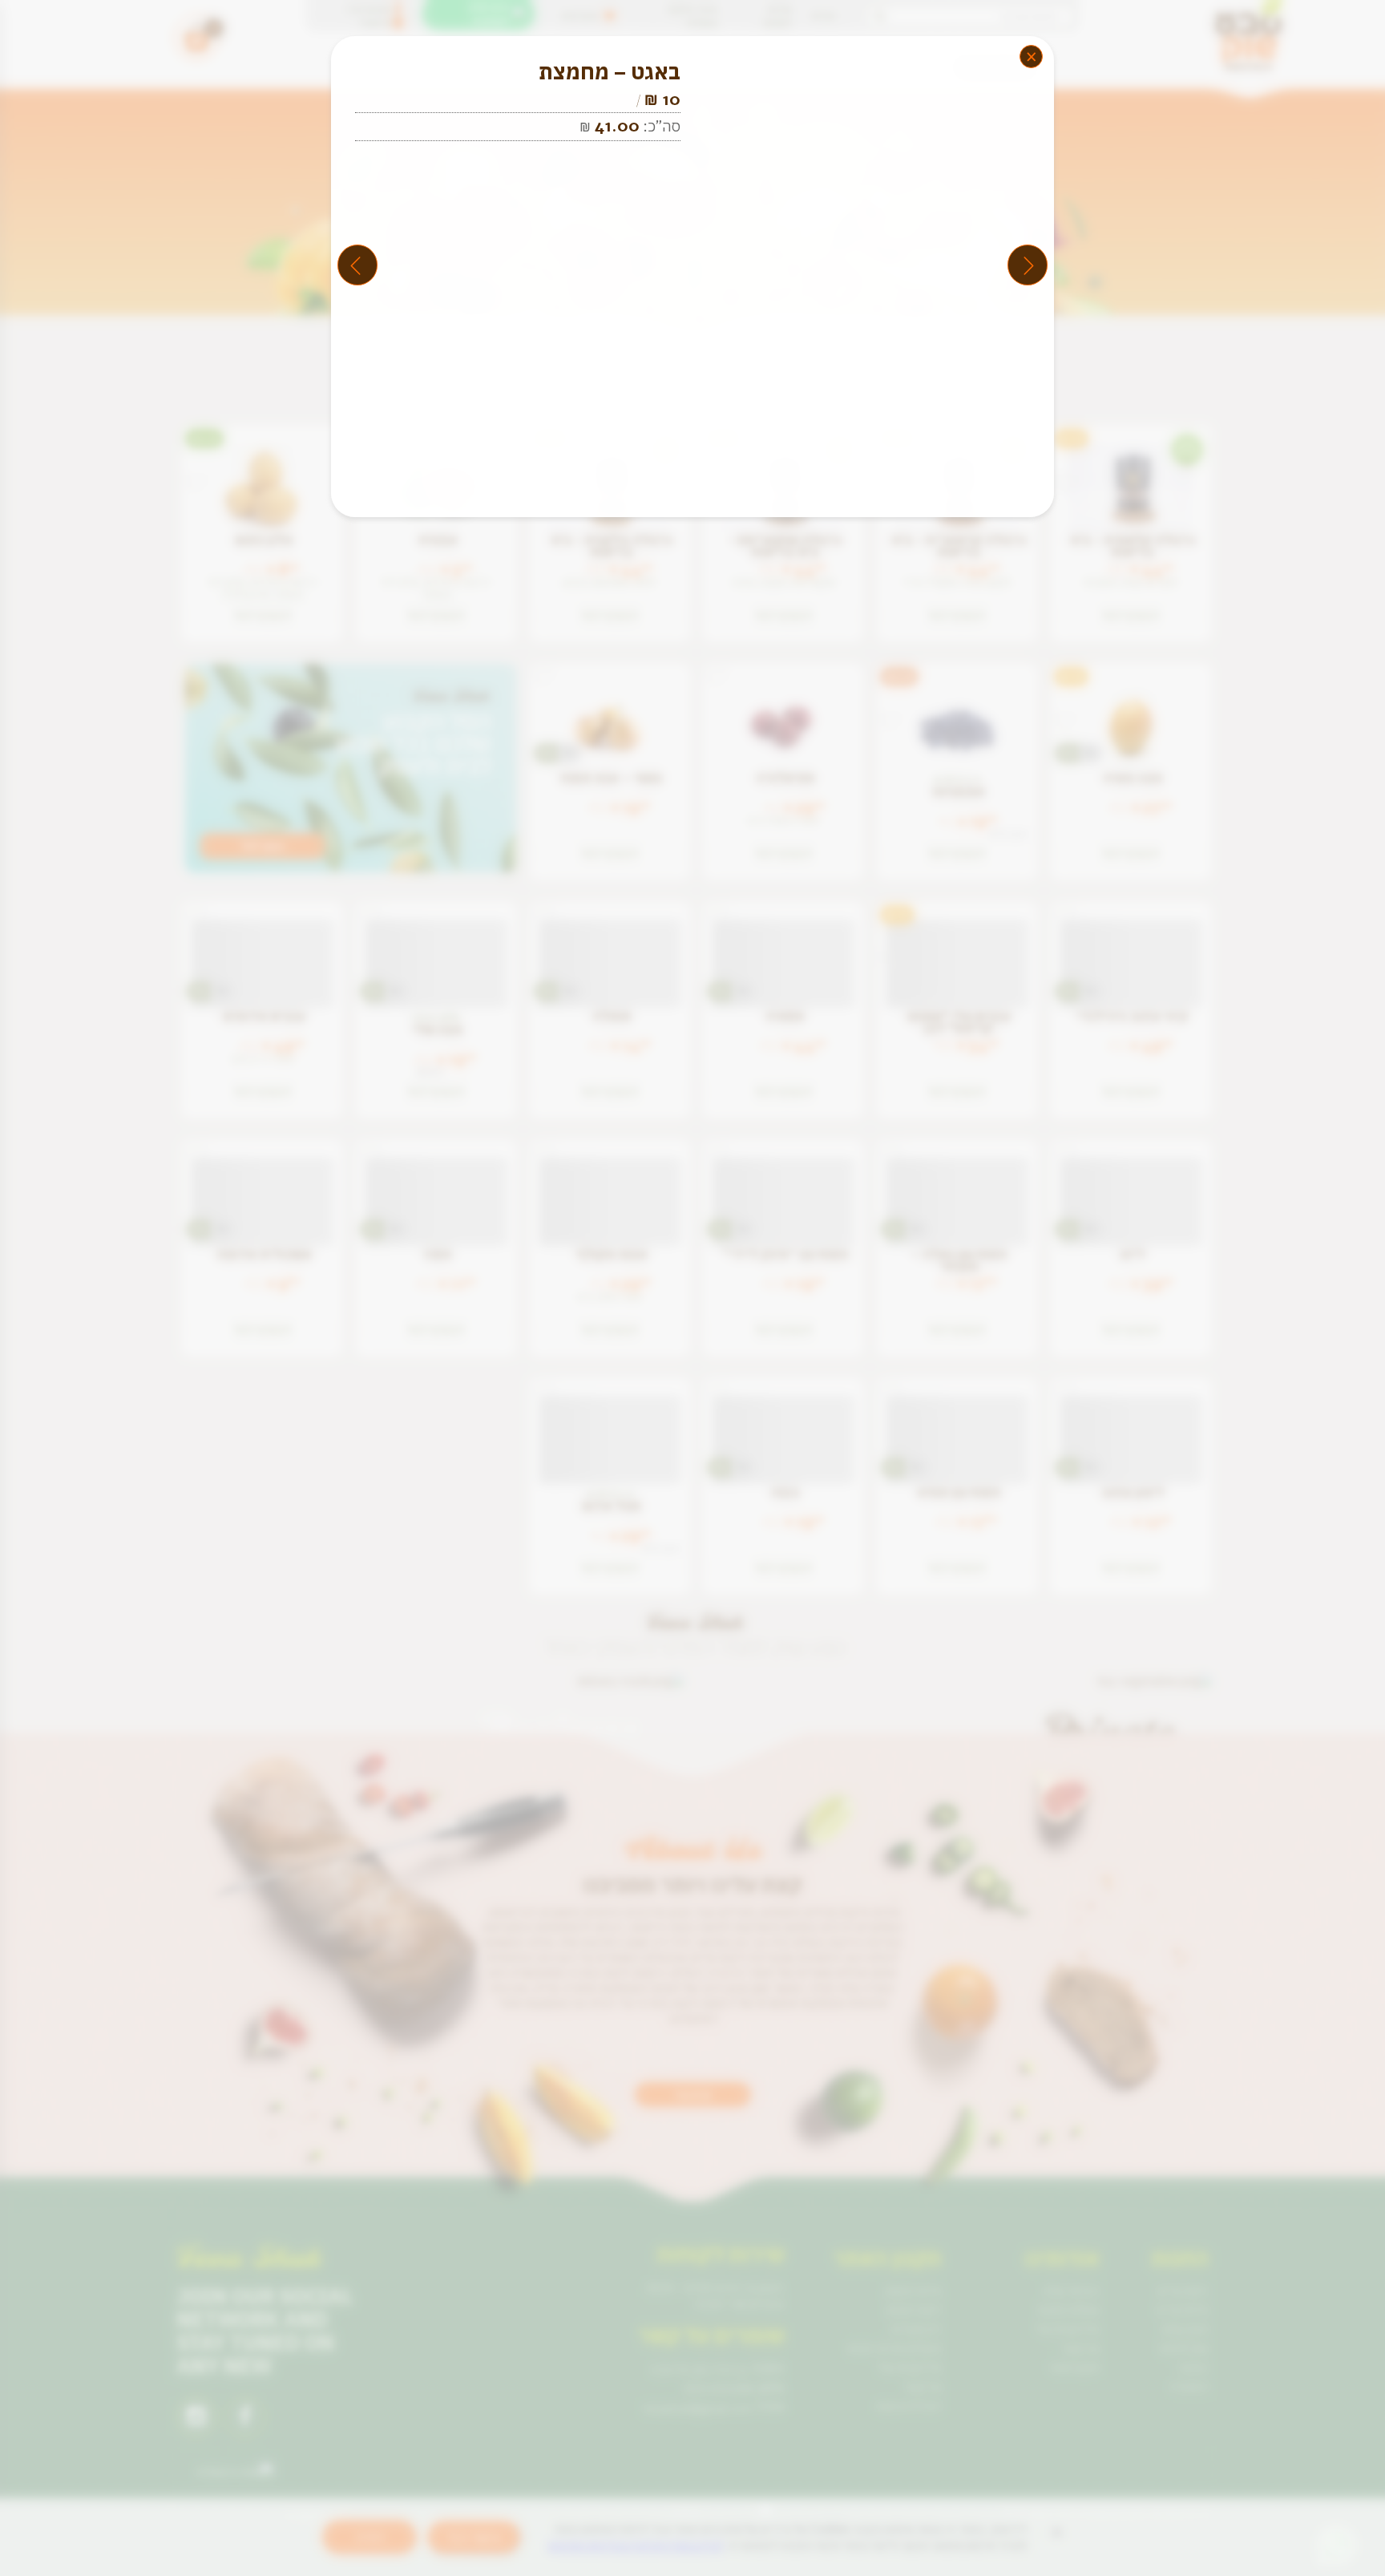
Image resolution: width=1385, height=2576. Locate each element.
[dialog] (692, 1288)
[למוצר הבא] (357, 265)
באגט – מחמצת (610, 72)
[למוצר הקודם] (1028, 265)
